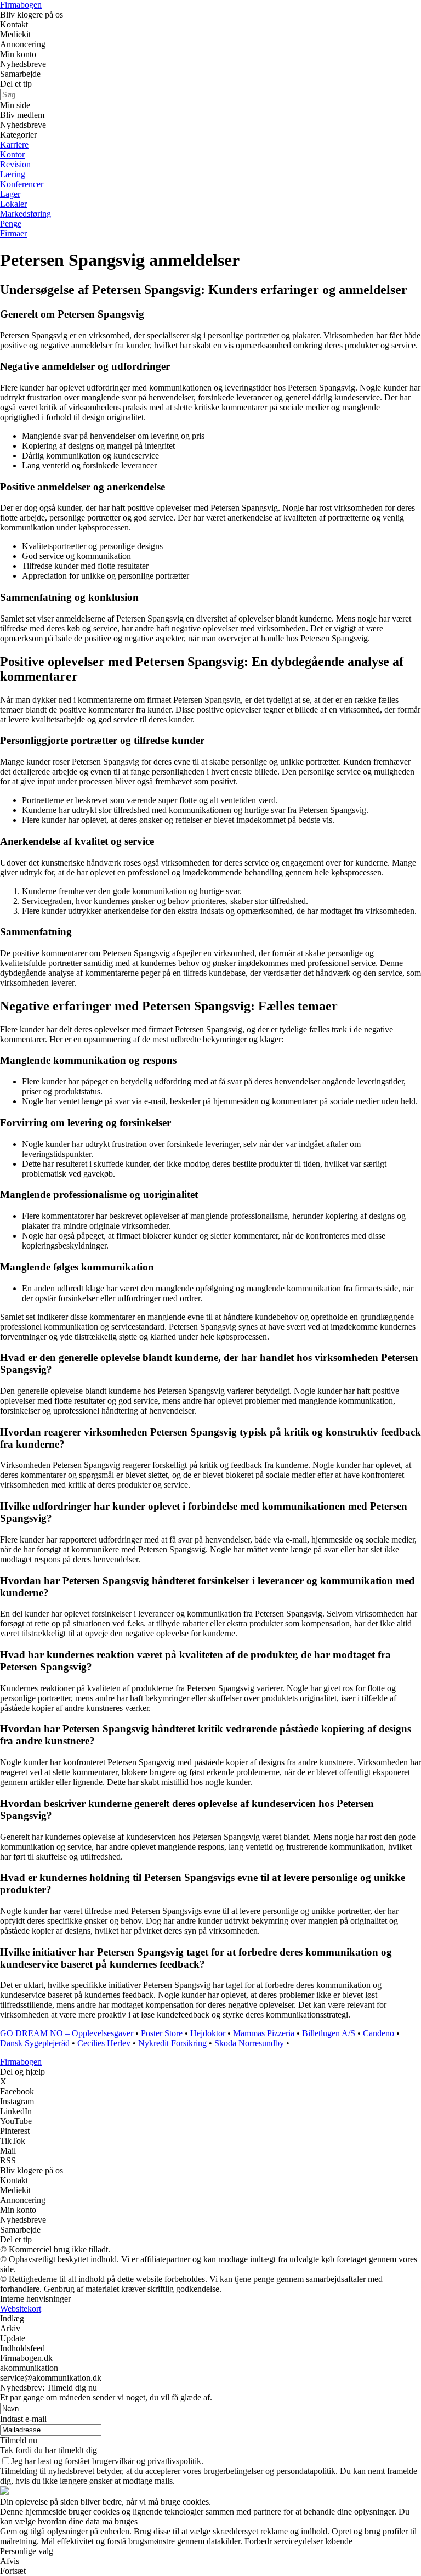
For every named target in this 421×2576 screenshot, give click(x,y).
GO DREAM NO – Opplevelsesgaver (67, 2033)
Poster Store (162, 2033)
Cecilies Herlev (104, 2043)
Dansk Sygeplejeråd (35, 2043)
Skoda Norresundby (249, 2043)
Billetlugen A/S (329, 2033)
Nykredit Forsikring (172, 2043)
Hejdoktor (208, 2033)
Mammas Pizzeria (264, 2033)
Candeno (379, 2033)
